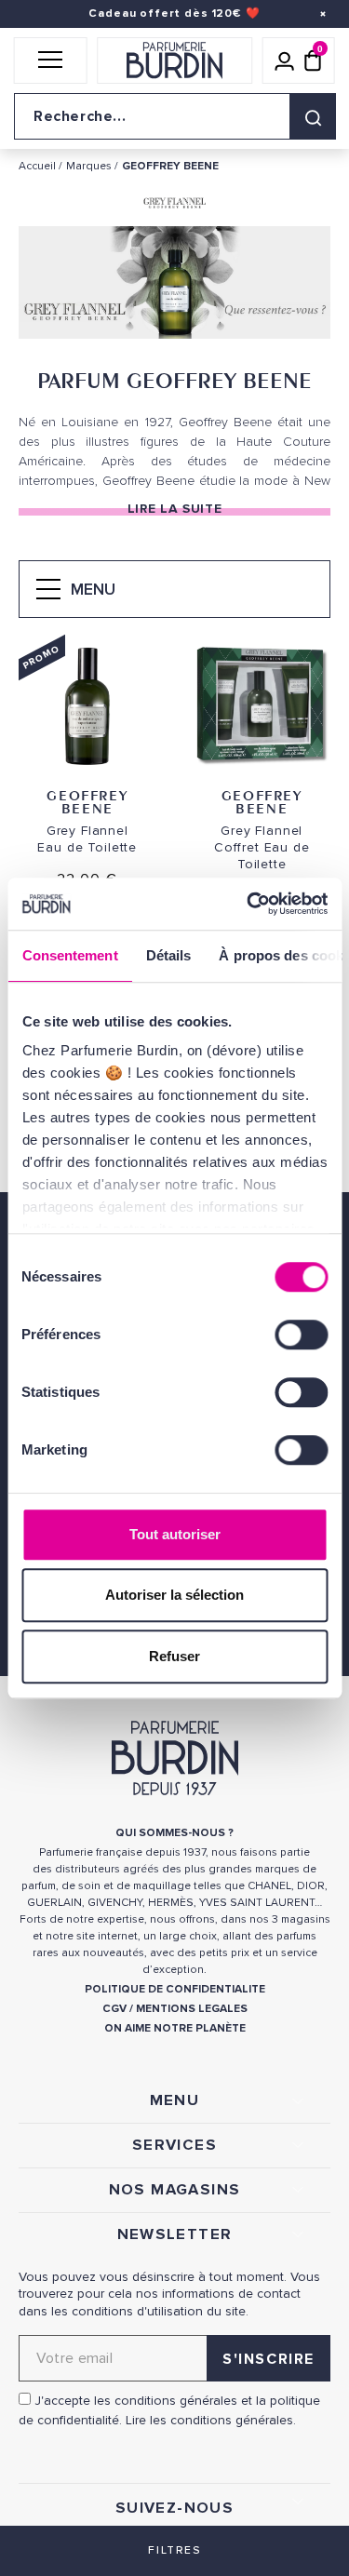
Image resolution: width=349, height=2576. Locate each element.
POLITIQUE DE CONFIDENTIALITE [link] (175, 1989)
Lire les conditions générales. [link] (211, 2420)
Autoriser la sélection (174, 1595)
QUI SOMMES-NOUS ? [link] (174, 1833)
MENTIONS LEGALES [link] (192, 2009)
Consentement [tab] (69, 955)
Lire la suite (174, 509)
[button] (51, 60)
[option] (174, 287)
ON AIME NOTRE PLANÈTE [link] (175, 2028)
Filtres (174, 2550)
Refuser (174, 1656)
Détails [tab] (168, 955)
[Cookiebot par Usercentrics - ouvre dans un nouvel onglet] (248, 904)
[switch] (301, 1335)
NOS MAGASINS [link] (175, 2190)
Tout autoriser (175, 1534)
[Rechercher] (313, 116)
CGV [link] (114, 2009)
